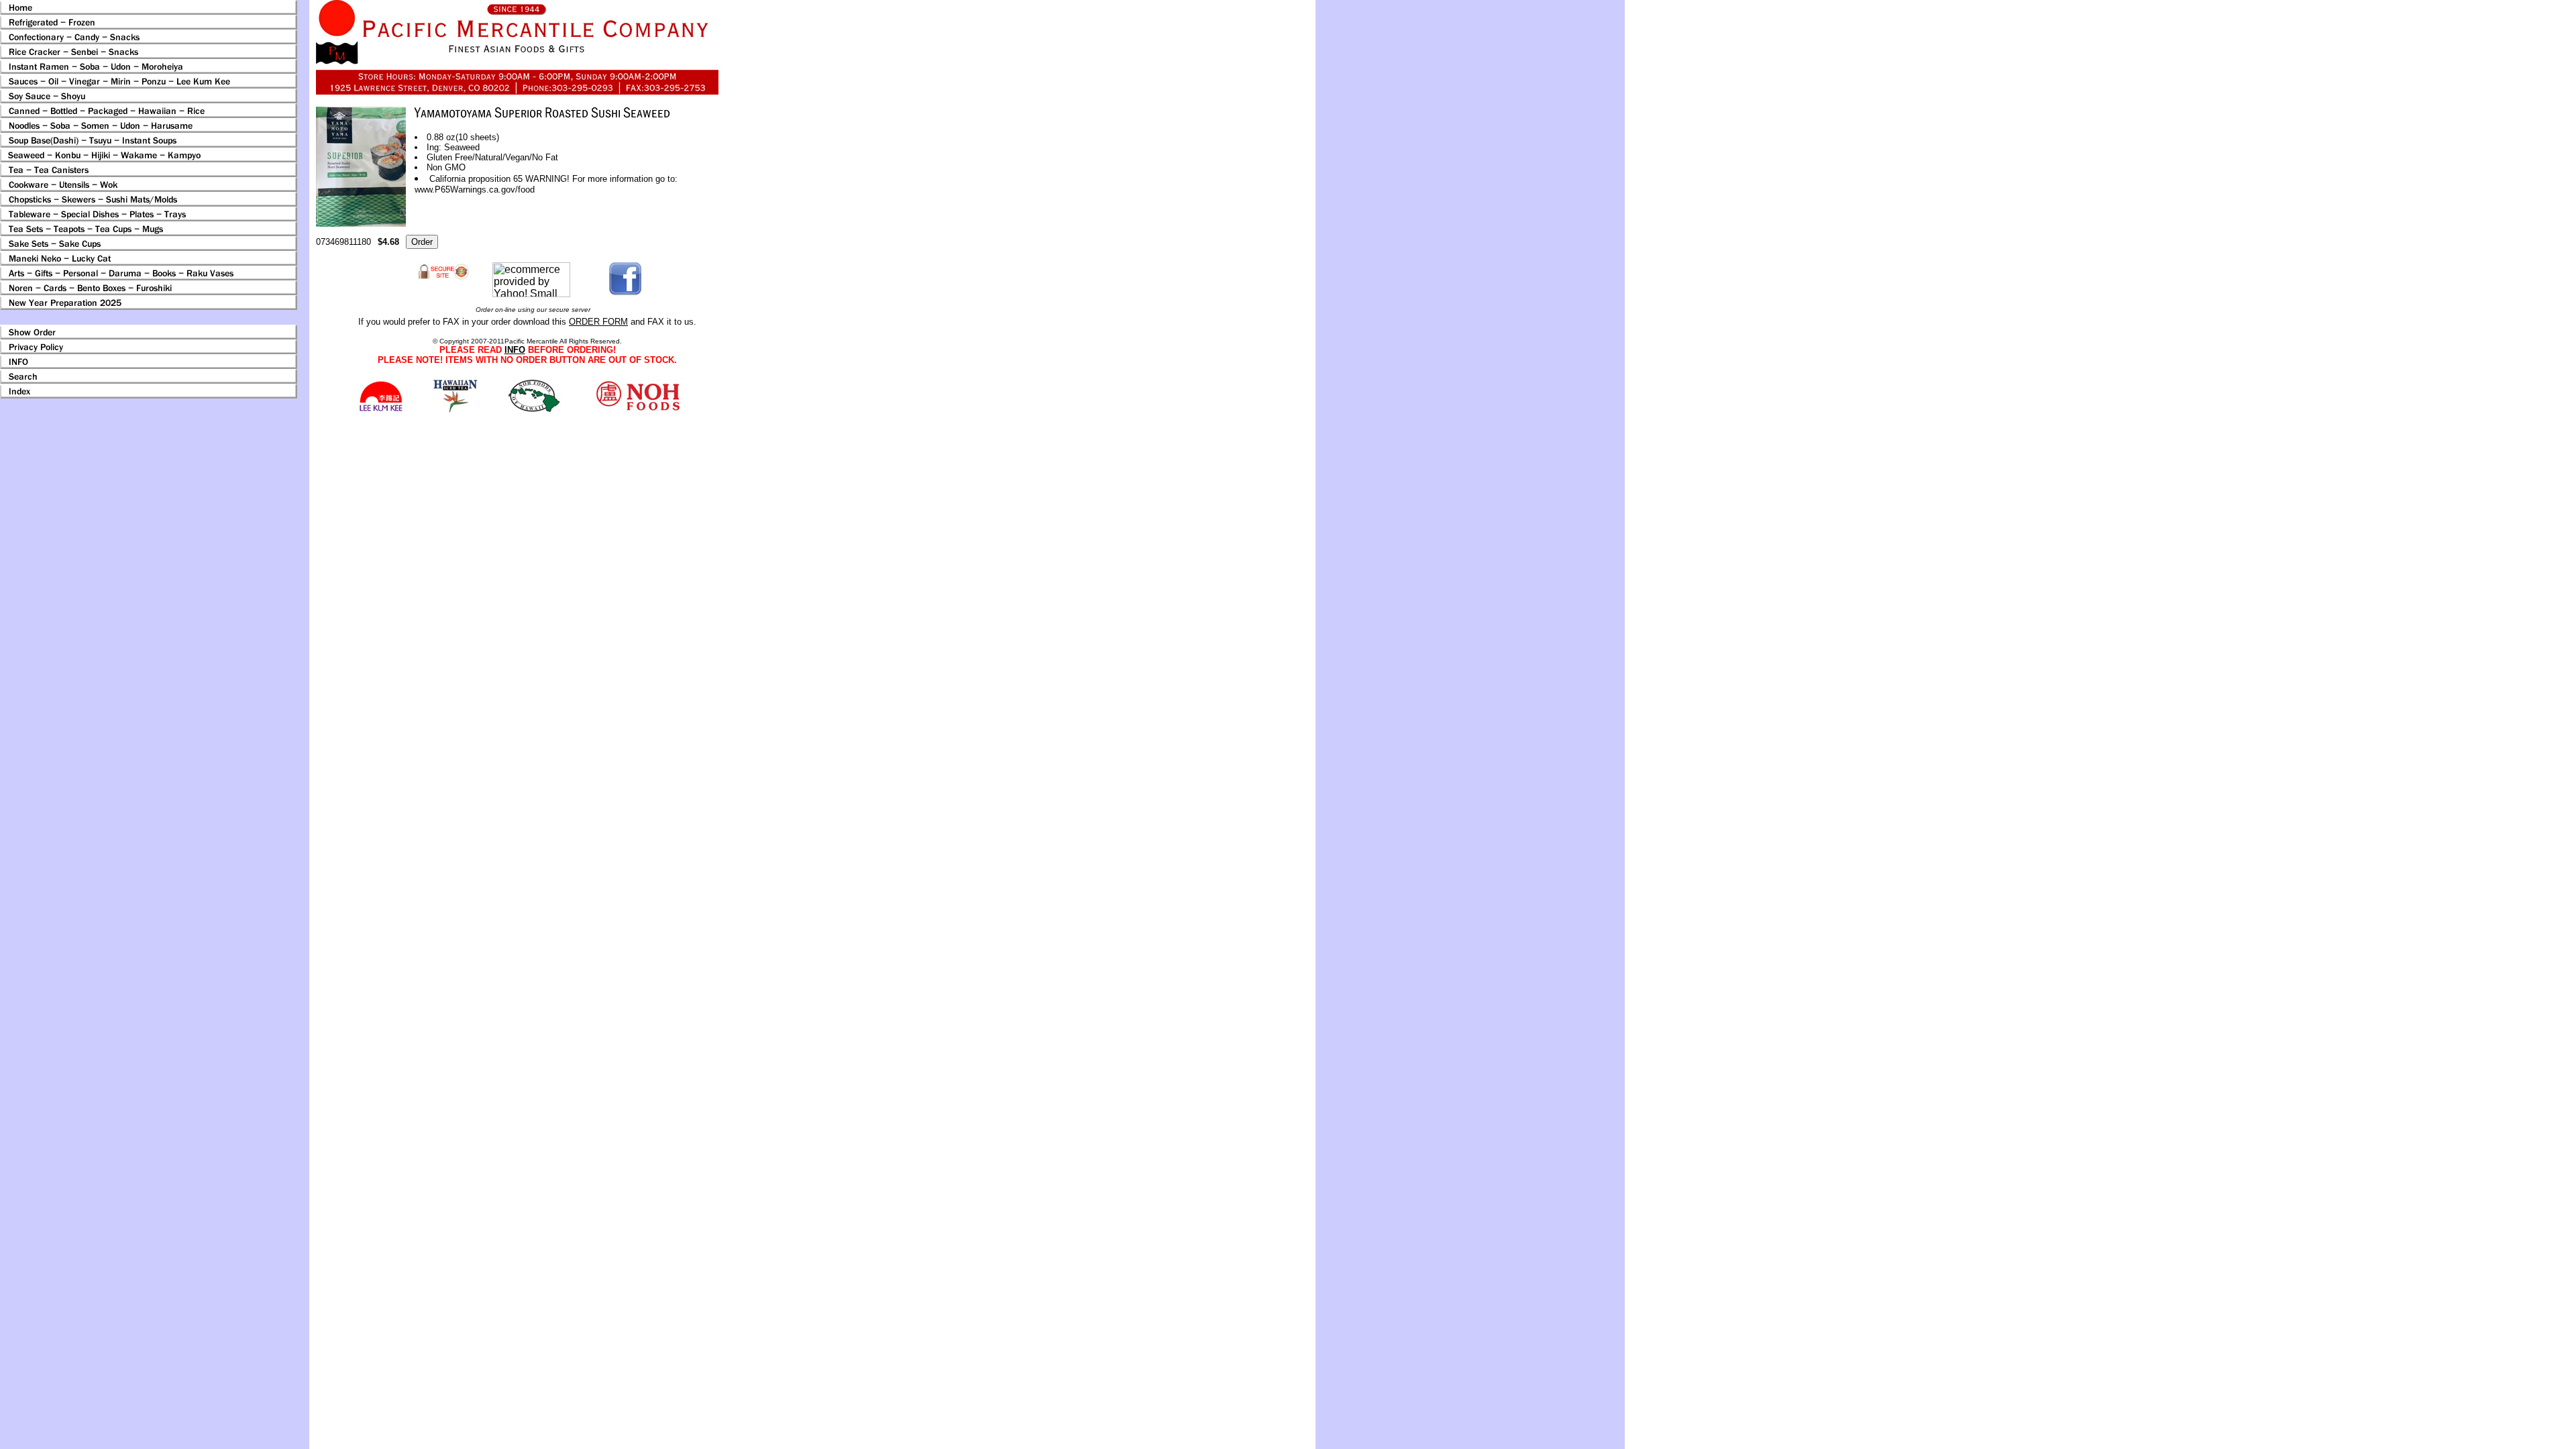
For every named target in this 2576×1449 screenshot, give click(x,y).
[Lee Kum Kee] (381, 410)
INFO (515, 350)
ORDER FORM (598, 322)
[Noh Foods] (455, 409)
